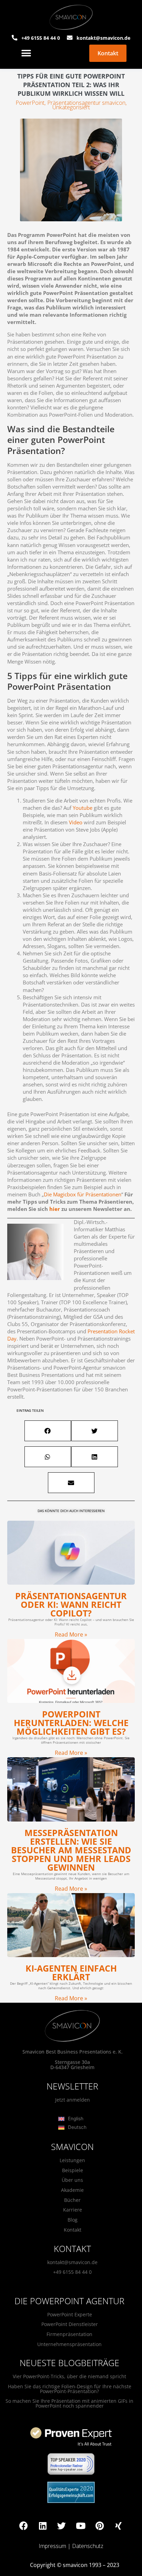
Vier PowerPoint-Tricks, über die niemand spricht (69, 2376)
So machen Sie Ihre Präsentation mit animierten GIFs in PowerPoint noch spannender (69, 2403)
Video (76, 822)
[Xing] (119, 2526)
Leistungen (72, 2160)
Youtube (83, 808)
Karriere (73, 2210)
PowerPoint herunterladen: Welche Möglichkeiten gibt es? (71, 1723)
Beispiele (73, 2170)
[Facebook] (24, 2526)
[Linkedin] (43, 2526)
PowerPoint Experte (70, 2314)
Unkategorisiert (71, 107)
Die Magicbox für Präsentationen (83, 1194)
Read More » (71, 1634)
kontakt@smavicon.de (72, 2262)
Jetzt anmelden (73, 2100)
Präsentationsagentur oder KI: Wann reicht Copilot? (71, 1604)
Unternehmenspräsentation (69, 2344)
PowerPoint (30, 103)
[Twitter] (62, 2526)
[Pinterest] (100, 2526)
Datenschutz (88, 2546)
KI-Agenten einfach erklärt (71, 1972)
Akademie (72, 2190)
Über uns (72, 2180)
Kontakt (73, 2230)
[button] (26, 53)
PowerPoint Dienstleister (70, 2324)
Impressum (52, 2546)
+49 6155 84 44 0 (72, 2272)
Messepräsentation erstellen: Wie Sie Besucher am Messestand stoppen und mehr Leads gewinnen (71, 1850)
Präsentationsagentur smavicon (86, 103)
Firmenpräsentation (69, 2334)
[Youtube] (81, 2526)
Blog (73, 2220)
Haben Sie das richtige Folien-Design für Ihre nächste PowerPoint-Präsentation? (70, 2389)
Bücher (72, 2200)
